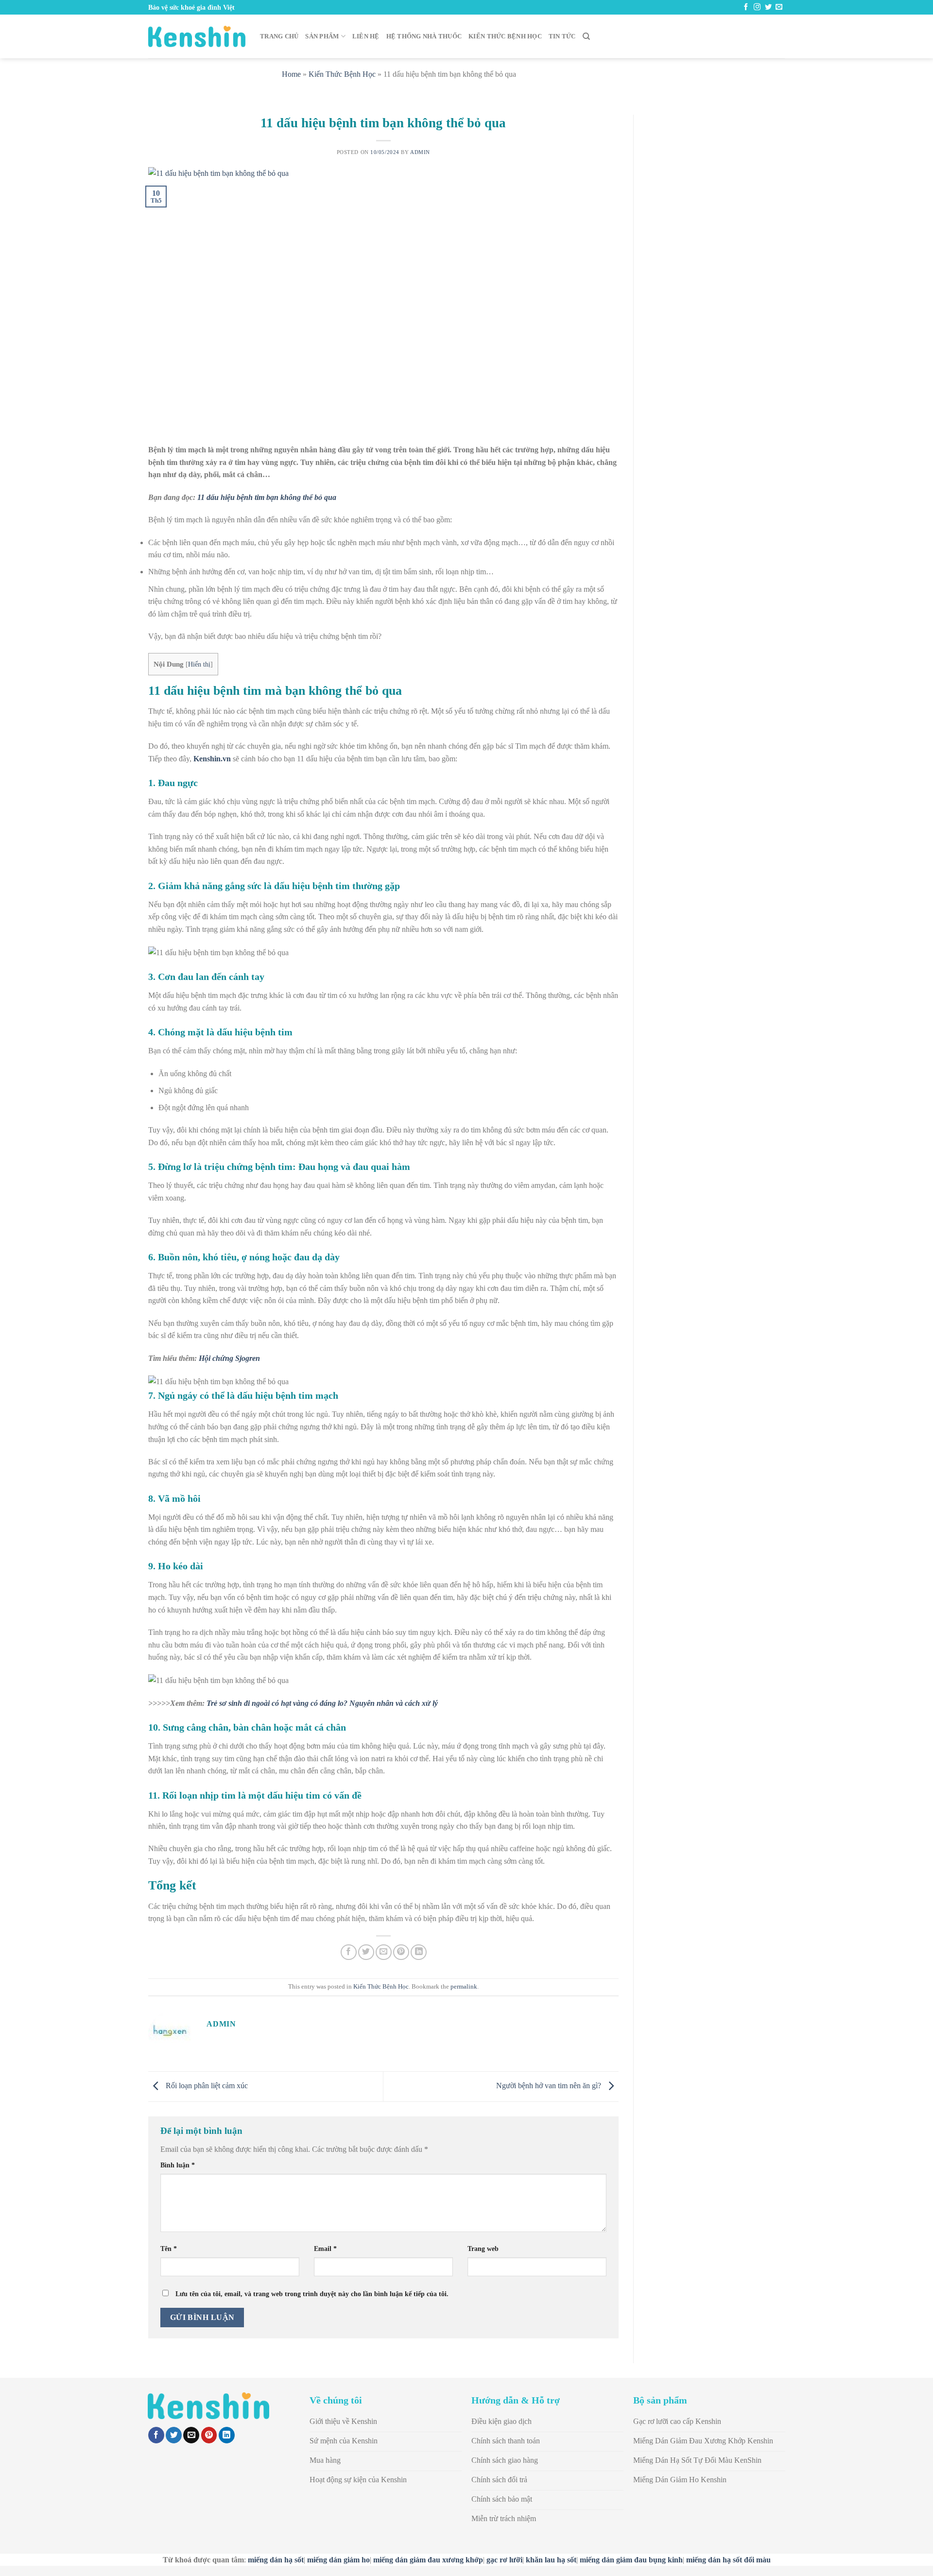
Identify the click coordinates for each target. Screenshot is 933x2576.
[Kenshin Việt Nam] (197, 36)
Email (325, 2249)
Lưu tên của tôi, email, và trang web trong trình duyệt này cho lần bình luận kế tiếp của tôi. (312, 2294)
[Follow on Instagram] (757, 7)
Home (291, 74)
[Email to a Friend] (384, 1952)
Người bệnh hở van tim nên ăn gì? (550, 2086)
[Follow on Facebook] (746, 7)
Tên (169, 2249)
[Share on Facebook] (349, 1952)
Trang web (483, 2249)
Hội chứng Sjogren (229, 1358)
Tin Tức (562, 36)
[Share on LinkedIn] (419, 1952)
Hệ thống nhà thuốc (424, 36)
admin (420, 152)
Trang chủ (279, 36)
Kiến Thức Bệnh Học (505, 36)
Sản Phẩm (322, 36)
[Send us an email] (779, 7)
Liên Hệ (366, 36)
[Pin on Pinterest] (401, 1952)
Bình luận (178, 2165)
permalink (464, 1987)
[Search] (586, 36)
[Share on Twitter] (366, 1952)
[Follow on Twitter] (768, 7)
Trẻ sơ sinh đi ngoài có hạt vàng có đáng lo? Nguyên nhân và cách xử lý (322, 1703)
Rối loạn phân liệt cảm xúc (206, 2086)
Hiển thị (199, 664)
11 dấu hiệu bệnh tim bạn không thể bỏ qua (267, 497)
